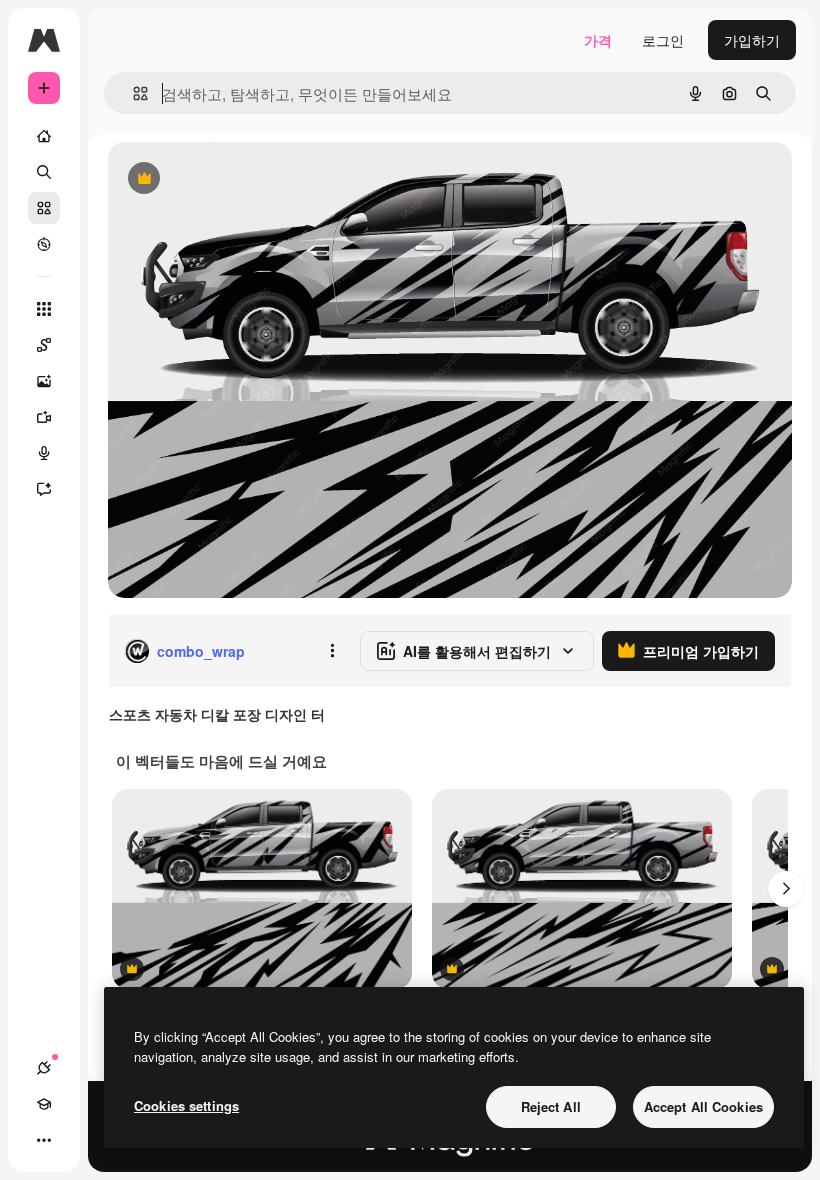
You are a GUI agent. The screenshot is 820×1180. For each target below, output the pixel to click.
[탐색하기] (44, 244)
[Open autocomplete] (132, 93)
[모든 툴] (44, 309)
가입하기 (752, 40)
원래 (223, 179)
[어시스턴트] (44, 489)
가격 (598, 40)
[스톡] (44, 208)
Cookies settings (186, 1105)
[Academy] (44, 1104)
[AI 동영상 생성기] (44, 417)
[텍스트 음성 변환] (44, 453)
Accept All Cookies (703, 1106)
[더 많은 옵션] (332, 651)
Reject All (551, 1106)
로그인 (663, 40)
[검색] (44, 172)
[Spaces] (44, 345)
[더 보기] (44, 1140)
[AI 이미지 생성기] (44, 381)
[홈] (44, 136)
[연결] (44, 1068)
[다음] (786, 889)
